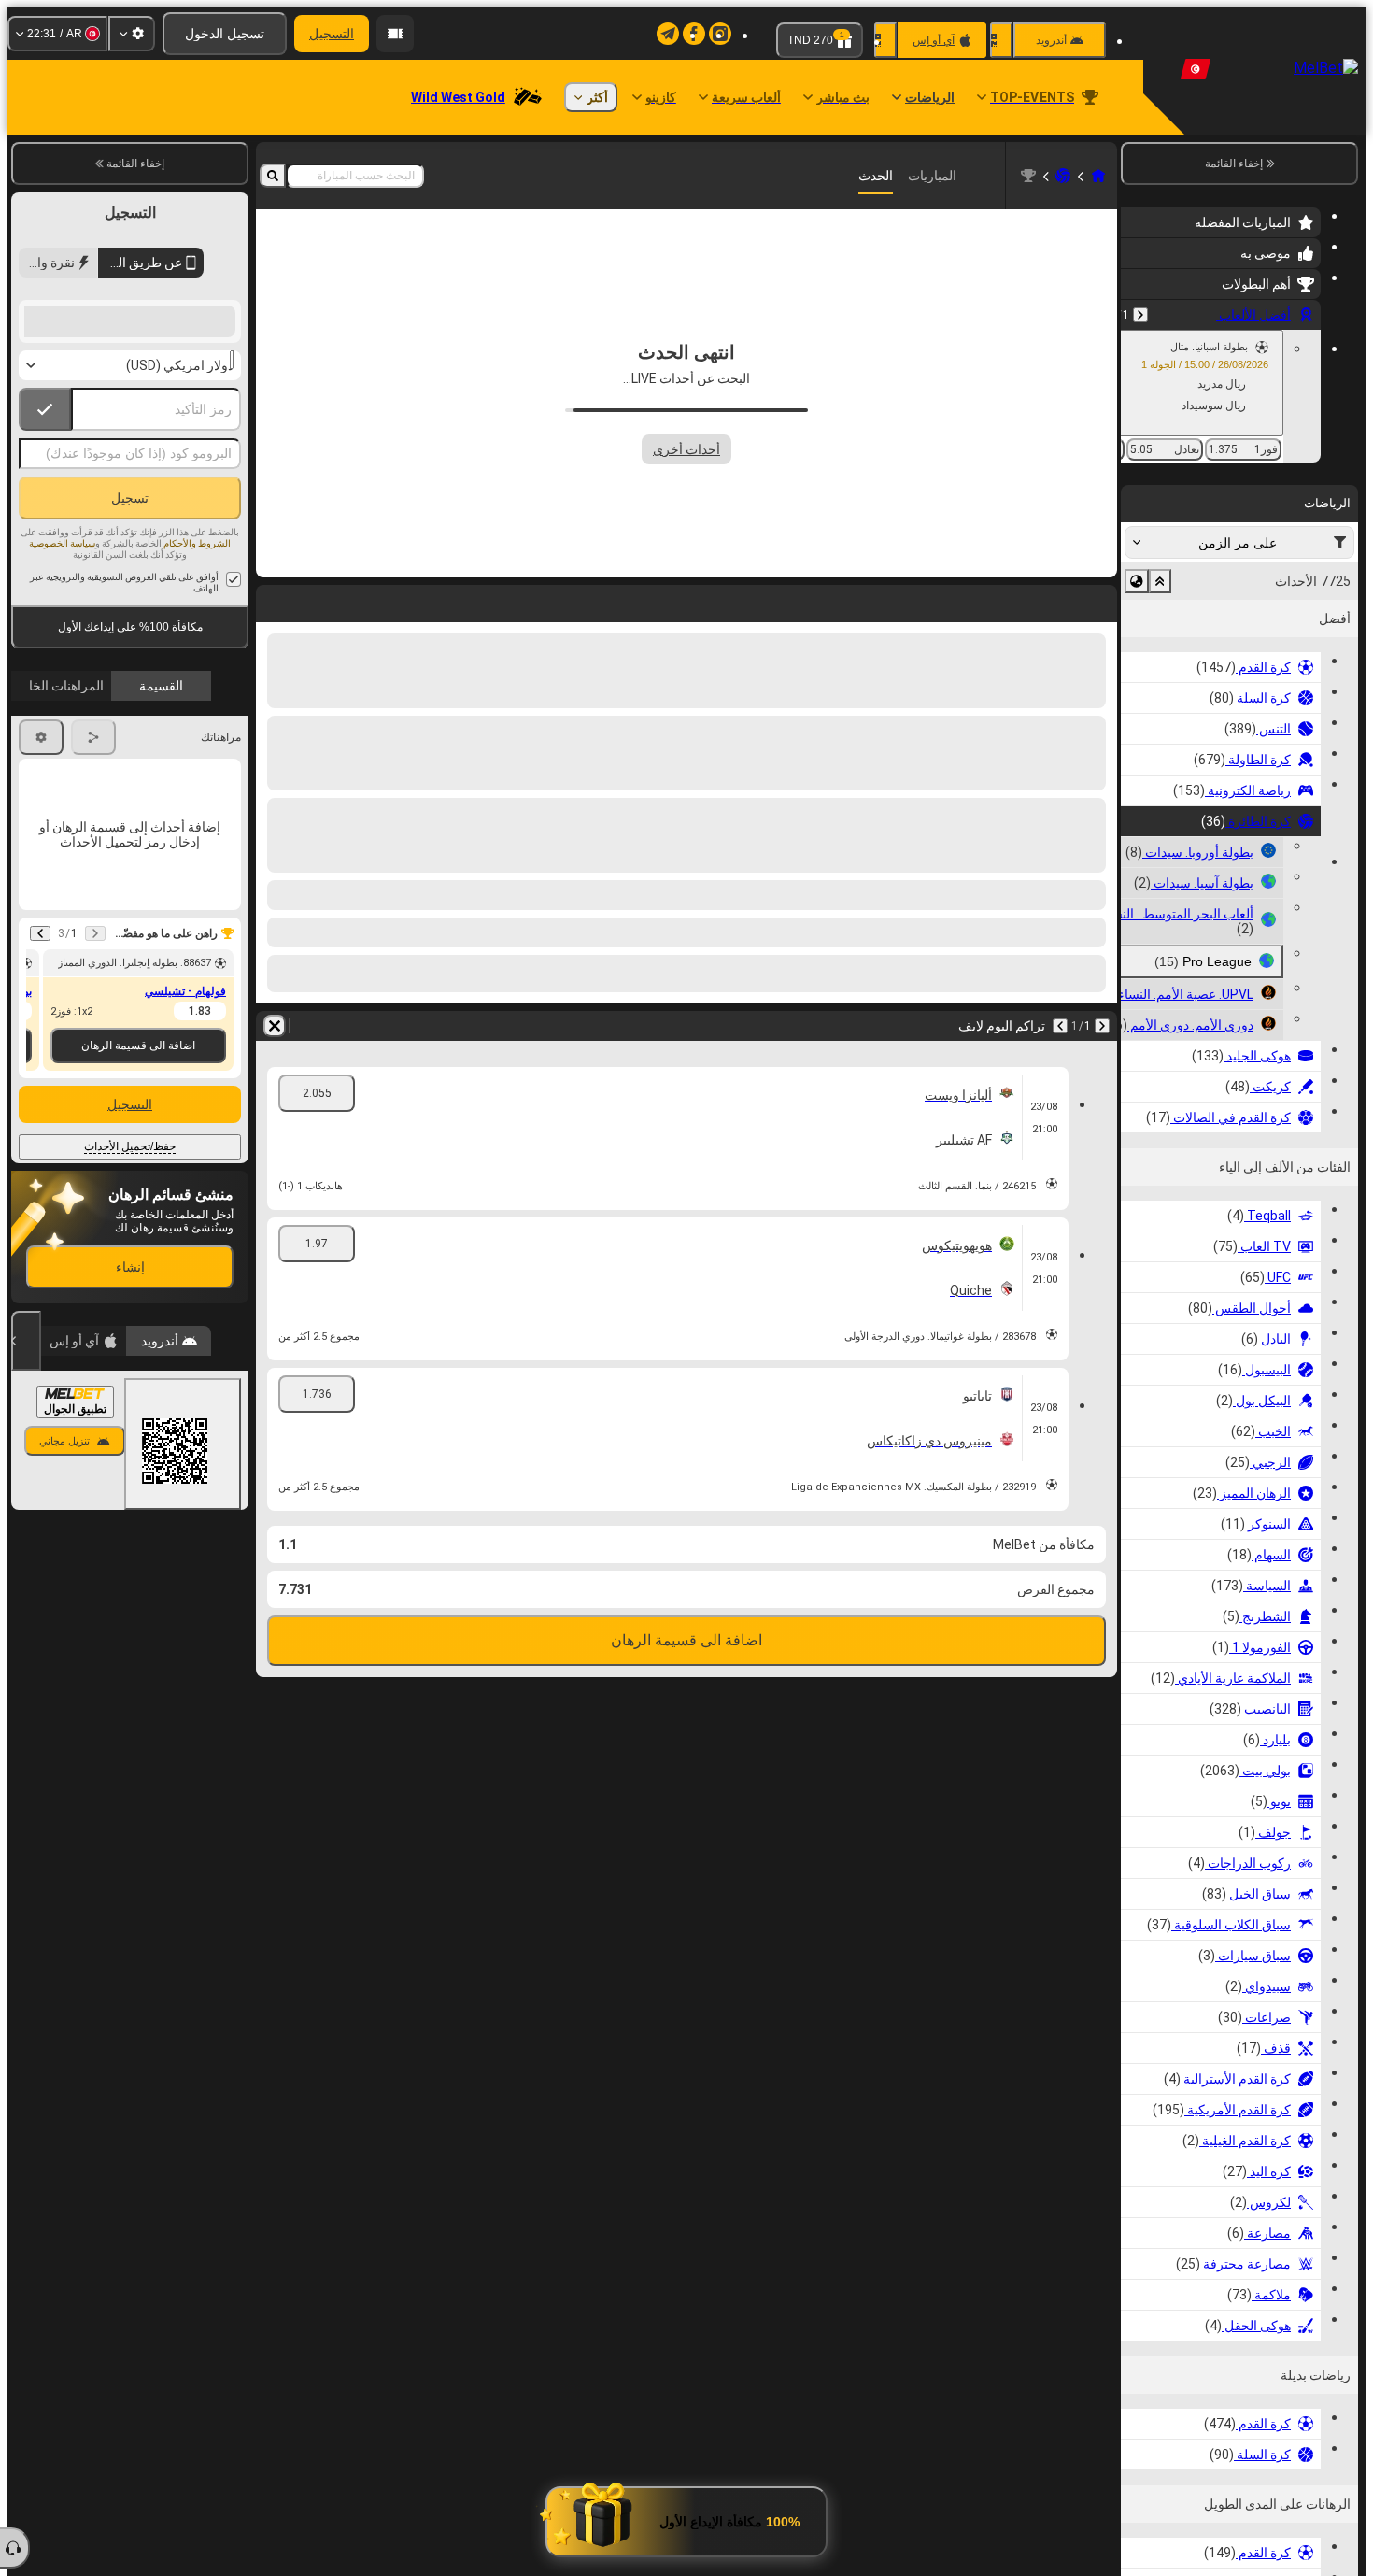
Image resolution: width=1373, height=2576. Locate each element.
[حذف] (275, 600)
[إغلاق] (26, 1477)
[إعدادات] (132, 34)
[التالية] (1054, 600)
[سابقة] (1140, 315)
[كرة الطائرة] (1063, 176)
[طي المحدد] (1160, 581)
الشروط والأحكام (197, 680)
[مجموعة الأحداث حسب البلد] (1137, 581)
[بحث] (273, 176)
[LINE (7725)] (1098, 176)
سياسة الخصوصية (62, 680)
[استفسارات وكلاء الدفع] (395, 34)
